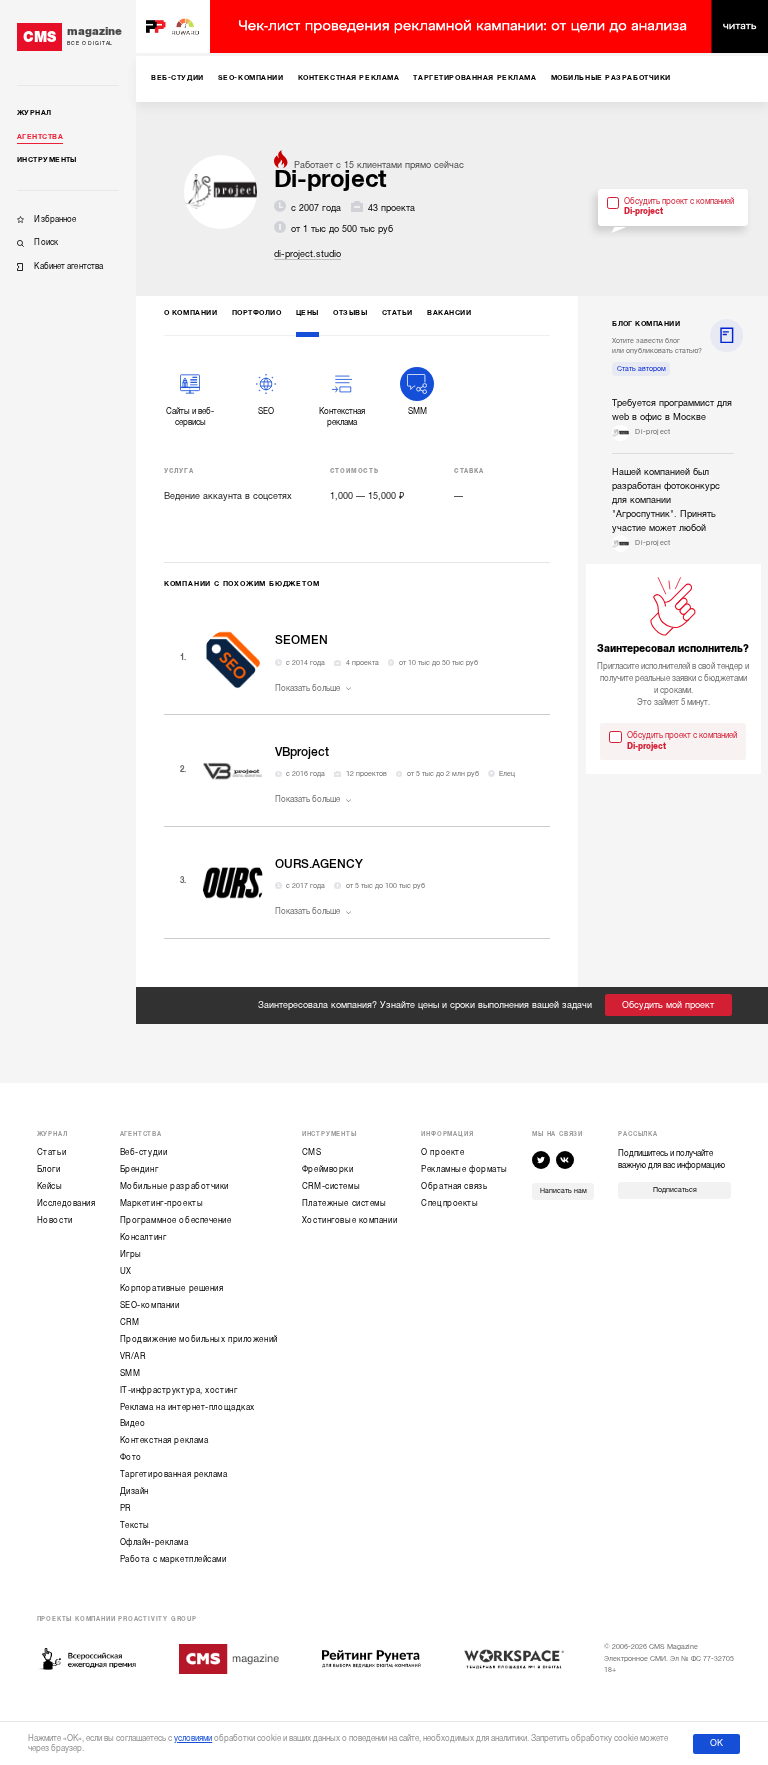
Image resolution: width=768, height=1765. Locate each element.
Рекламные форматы (464, 1169)
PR (125, 1508)
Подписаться (675, 1190)
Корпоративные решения (172, 1288)
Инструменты (47, 160)
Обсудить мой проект (668, 1005)
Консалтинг (143, 1237)
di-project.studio (307, 254)
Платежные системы (344, 1203)
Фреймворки (328, 1169)
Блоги (49, 1169)
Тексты (135, 1525)
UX (126, 1271)
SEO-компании (150, 1305)
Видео (133, 1423)
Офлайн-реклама (154, 1542)
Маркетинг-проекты (162, 1203)
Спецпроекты (449, 1203)
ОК (716, 1743)
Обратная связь (454, 1186)
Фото (131, 1457)
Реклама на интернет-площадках (187, 1407)
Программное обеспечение (176, 1220)
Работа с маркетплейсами (173, 1559)
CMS (312, 1152)
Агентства (40, 137)
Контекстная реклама (164, 1440)
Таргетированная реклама (174, 1474)
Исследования (66, 1203)
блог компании (646, 324)
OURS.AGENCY (319, 864)
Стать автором (641, 369)
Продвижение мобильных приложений (199, 1339)
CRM (130, 1322)
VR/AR (133, 1356)
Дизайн (134, 1491)
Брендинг (139, 1169)
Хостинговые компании (349, 1220)
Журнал (34, 113)
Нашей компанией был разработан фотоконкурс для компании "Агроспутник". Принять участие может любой (666, 500)
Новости (55, 1220)
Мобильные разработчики (174, 1186)
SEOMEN (301, 640)
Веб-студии (144, 1152)
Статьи (51, 1152)
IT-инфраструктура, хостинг (179, 1390)
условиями (193, 1738)
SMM (130, 1373)
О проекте (442, 1152)
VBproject (302, 752)
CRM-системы (331, 1186)
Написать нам (563, 1191)
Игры (131, 1254)
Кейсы (50, 1186)
